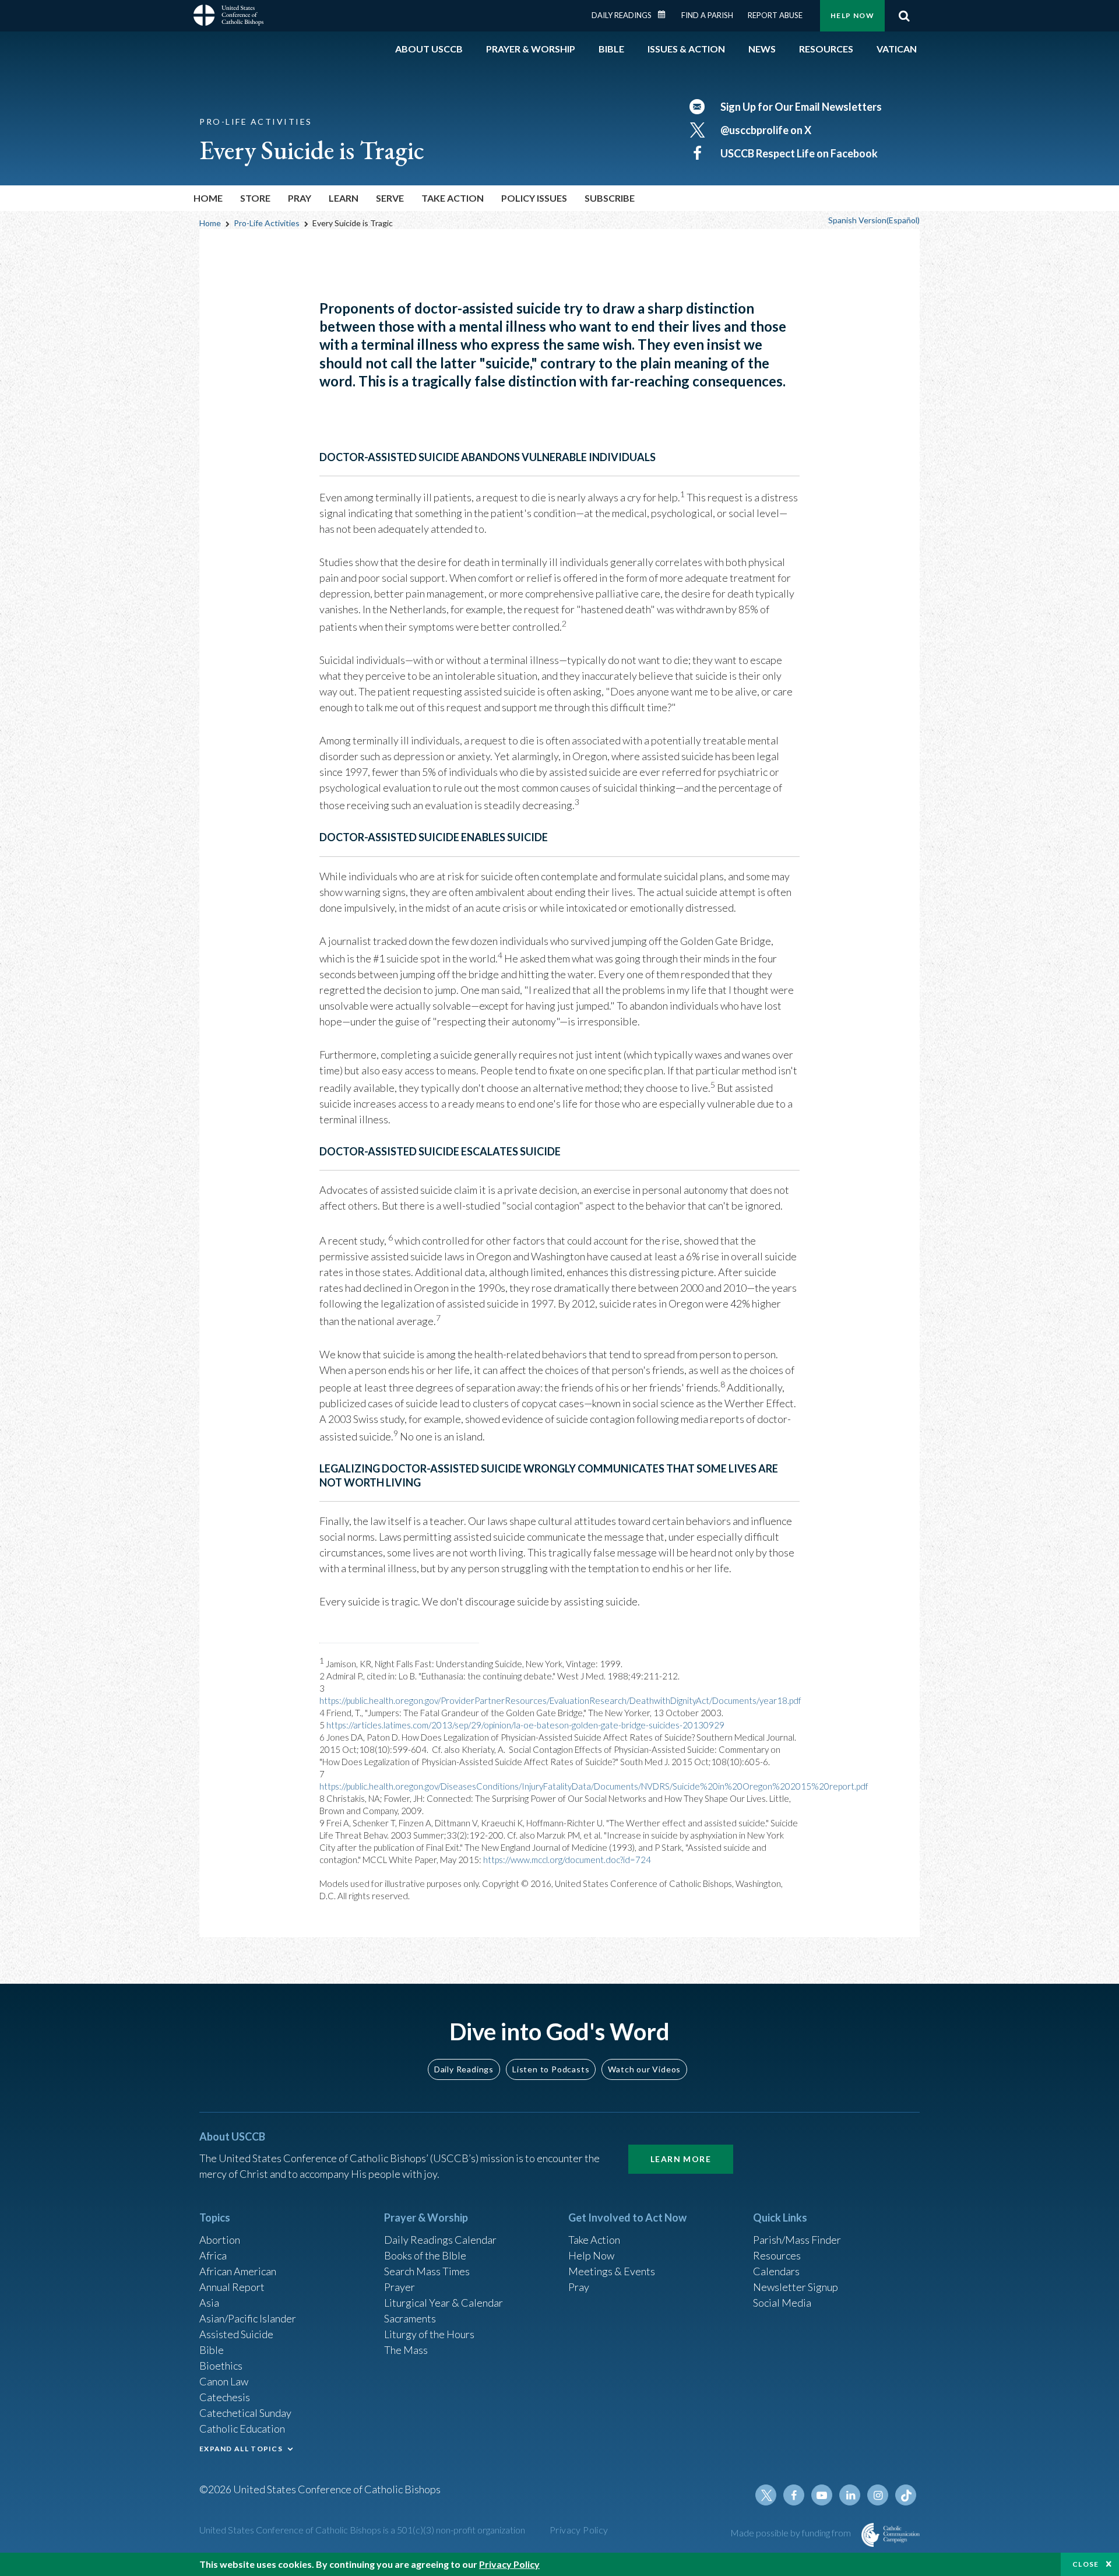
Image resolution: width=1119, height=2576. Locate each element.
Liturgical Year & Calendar (444, 2303)
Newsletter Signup (796, 2287)
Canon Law (224, 2381)
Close (1086, 2564)
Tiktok (906, 2495)
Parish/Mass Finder (797, 2240)
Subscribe (610, 198)
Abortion (220, 2240)
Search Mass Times (427, 2271)
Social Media (782, 2303)
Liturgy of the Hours (429, 2334)
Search (904, 16)
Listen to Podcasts (551, 2069)
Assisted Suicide (236, 2334)
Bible (212, 2350)
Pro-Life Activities (267, 223)
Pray (579, 2287)
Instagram (878, 2495)
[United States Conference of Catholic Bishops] (228, 17)
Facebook (794, 2495)
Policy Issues (534, 198)
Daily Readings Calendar (666, 15)
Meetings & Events (612, 2271)
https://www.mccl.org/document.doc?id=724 (567, 1860)
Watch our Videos (644, 2069)
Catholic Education (242, 2429)
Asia (209, 2303)
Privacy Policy (579, 2530)
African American (238, 2271)
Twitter (766, 2495)
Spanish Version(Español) (874, 220)
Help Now (852, 15)
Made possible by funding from (791, 2533)
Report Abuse (775, 15)
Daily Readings (622, 15)
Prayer (400, 2287)
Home (208, 198)
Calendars (776, 2271)
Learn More (681, 2159)
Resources (777, 2255)
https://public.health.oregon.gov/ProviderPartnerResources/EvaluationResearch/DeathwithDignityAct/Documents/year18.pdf (560, 1700)
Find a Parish (707, 15)
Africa (213, 2255)
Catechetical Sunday (245, 2413)
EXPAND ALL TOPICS (241, 2449)
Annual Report (232, 2287)
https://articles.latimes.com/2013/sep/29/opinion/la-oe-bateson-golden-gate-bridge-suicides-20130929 (525, 1725)
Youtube (822, 2495)
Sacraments (410, 2318)
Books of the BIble (425, 2255)
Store (255, 198)
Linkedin (850, 2495)
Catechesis (225, 2397)
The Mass (406, 2350)
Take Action (594, 2240)
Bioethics (221, 2366)
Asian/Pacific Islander (248, 2318)
